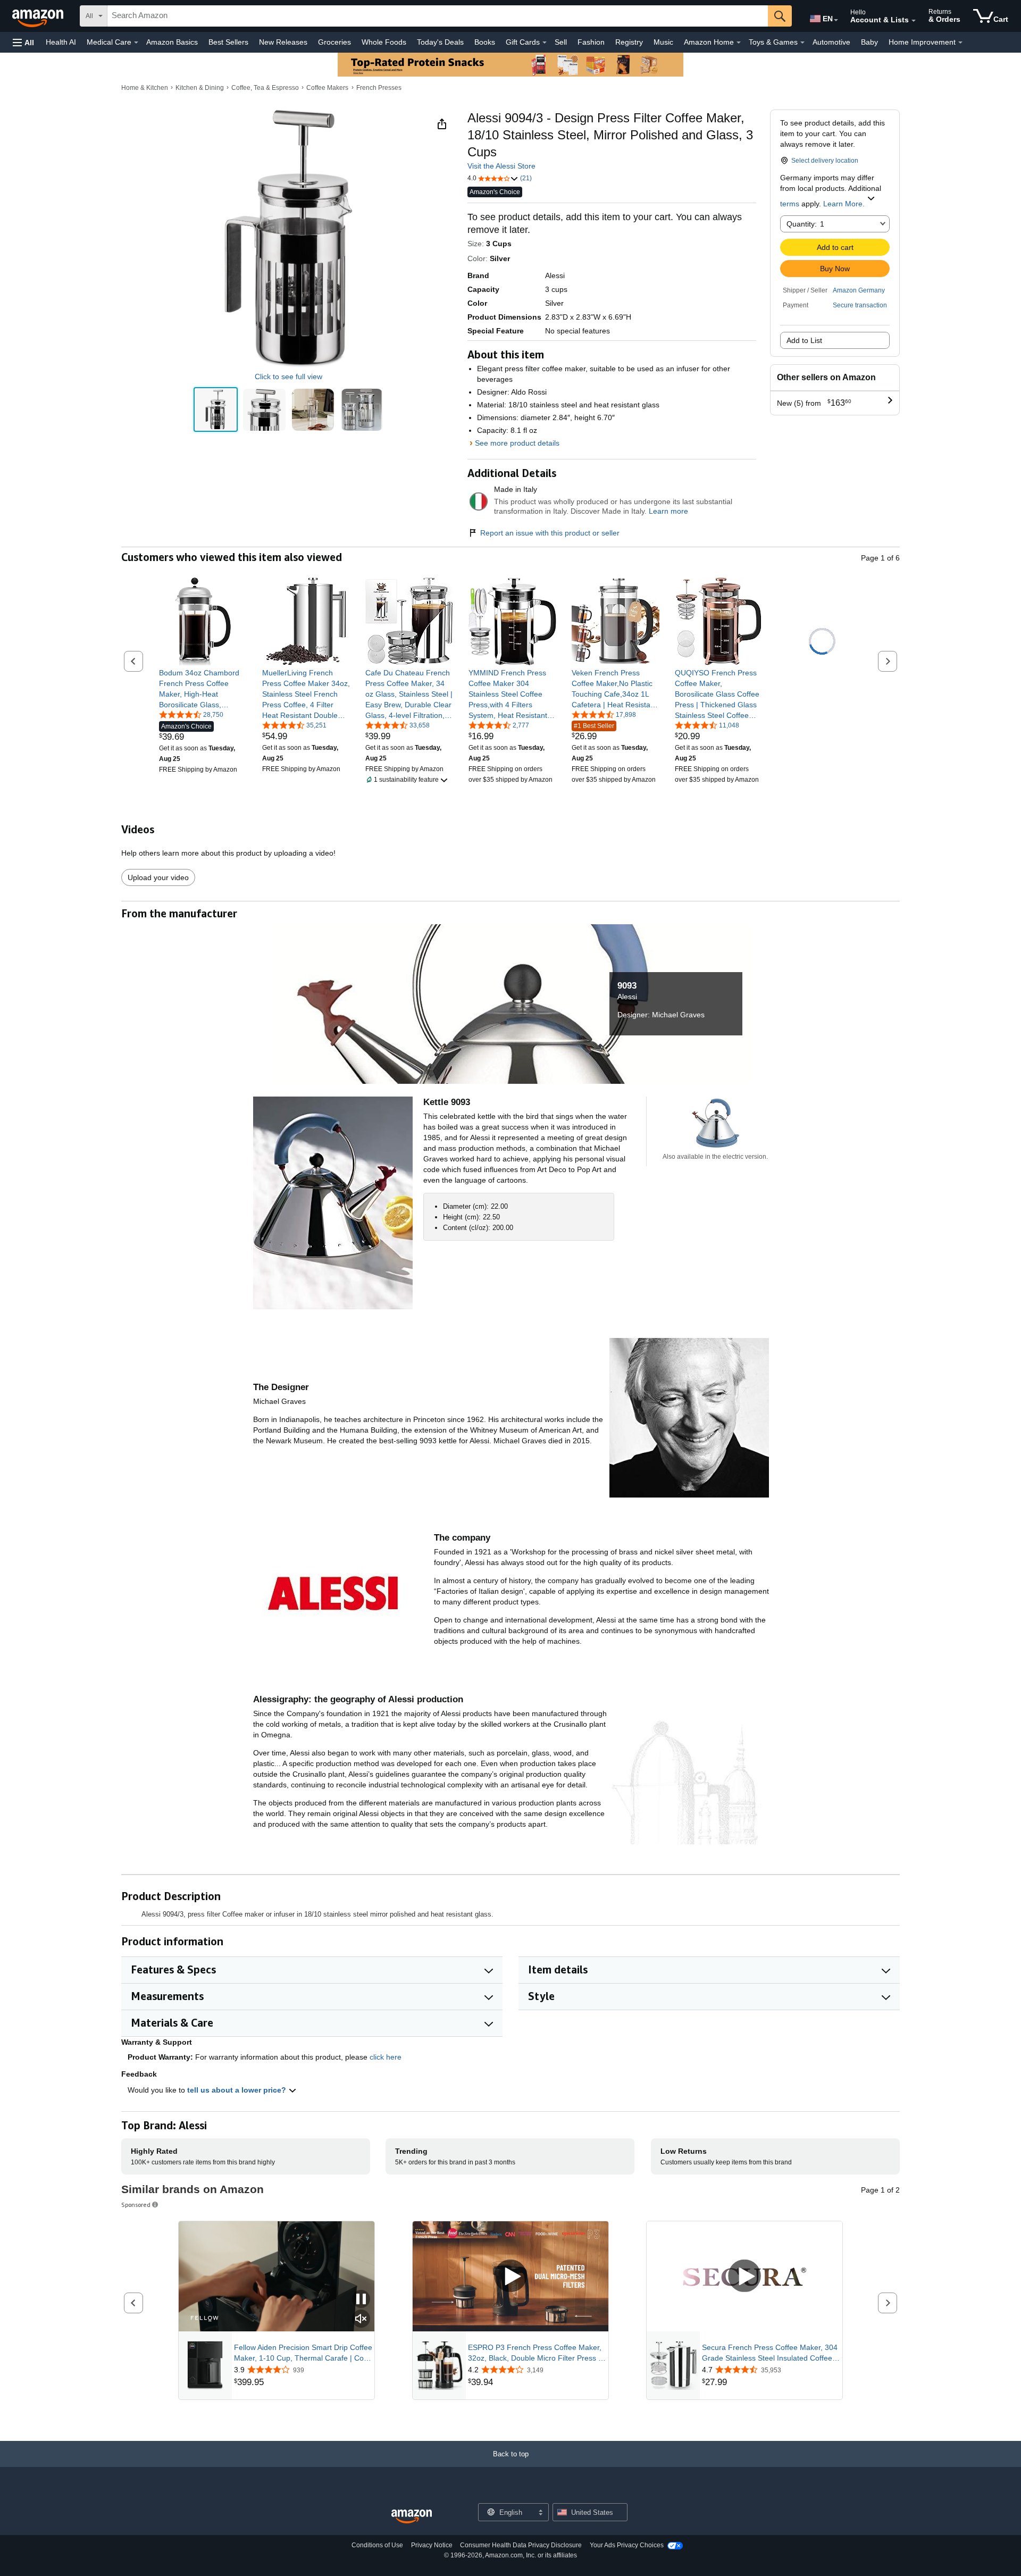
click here (386, 2057)
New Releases (283, 42)
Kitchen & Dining (200, 88)
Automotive (831, 42)
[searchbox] (438, 16)
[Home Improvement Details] (960, 43)
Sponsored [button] (136, 2205)
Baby (869, 42)
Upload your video (158, 877)
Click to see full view (288, 377)
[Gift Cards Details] (545, 43)
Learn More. (844, 204)
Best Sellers (228, 42)
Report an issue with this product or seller (550, 533)
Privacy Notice (432, 2545)
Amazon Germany (859, 290)
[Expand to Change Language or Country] (836, 20)
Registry (629, 42)
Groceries (334, 42)
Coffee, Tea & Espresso (265, 88)
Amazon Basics (172, 42)
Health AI (61, 42)
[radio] (216, 410)
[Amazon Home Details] (739, 43)
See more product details (517, 443)
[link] (203, 689)
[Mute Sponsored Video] (361, 2319)
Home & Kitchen (145, 88)
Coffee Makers (327, 88)
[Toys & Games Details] (802, 43)
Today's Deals (440, 42)
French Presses (379, 88)
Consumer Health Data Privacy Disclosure (521, 2545)
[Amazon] (39, 16)
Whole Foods (384, 42)
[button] (23, 42)
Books (485, 42)
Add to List (804, 340)
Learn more (668, 511)
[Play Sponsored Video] (510, 2276)
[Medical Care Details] (136, 43)
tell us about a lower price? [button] (238, 2090)
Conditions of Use (377, 2545)
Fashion (591, 42)
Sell (561, 42)
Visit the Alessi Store (501, 166)
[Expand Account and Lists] (914, 21)
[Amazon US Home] (412, 2517)
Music (663, 42)
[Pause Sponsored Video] (361, 2300)
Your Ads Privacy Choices (627, 2545)
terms (790, 204)
